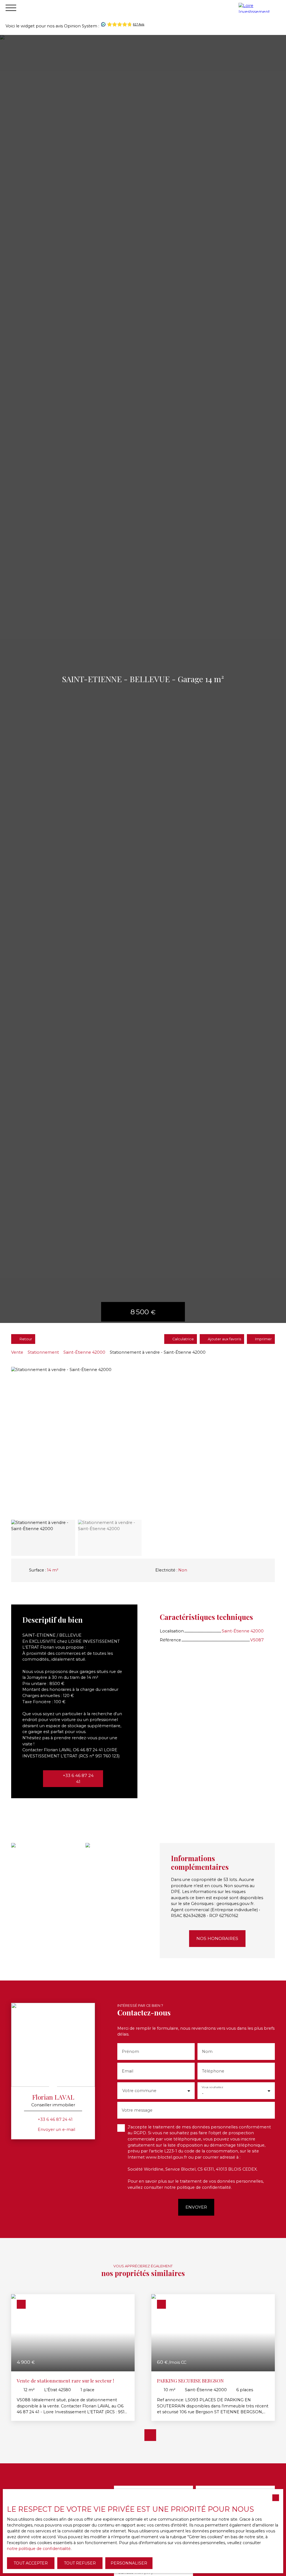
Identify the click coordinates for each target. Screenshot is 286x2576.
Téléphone (213, 2071)
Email (127, 2071)
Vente (17, 1352)
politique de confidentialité (204, 2187)
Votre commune (139, 2091)
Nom (207, 2052)
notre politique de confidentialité (39, 2549)
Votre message (137, 2110)
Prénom (130, 2052)
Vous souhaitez (212, 2087)
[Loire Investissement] (261, 8)
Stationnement (43, 1352)
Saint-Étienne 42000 (84, 1352)
